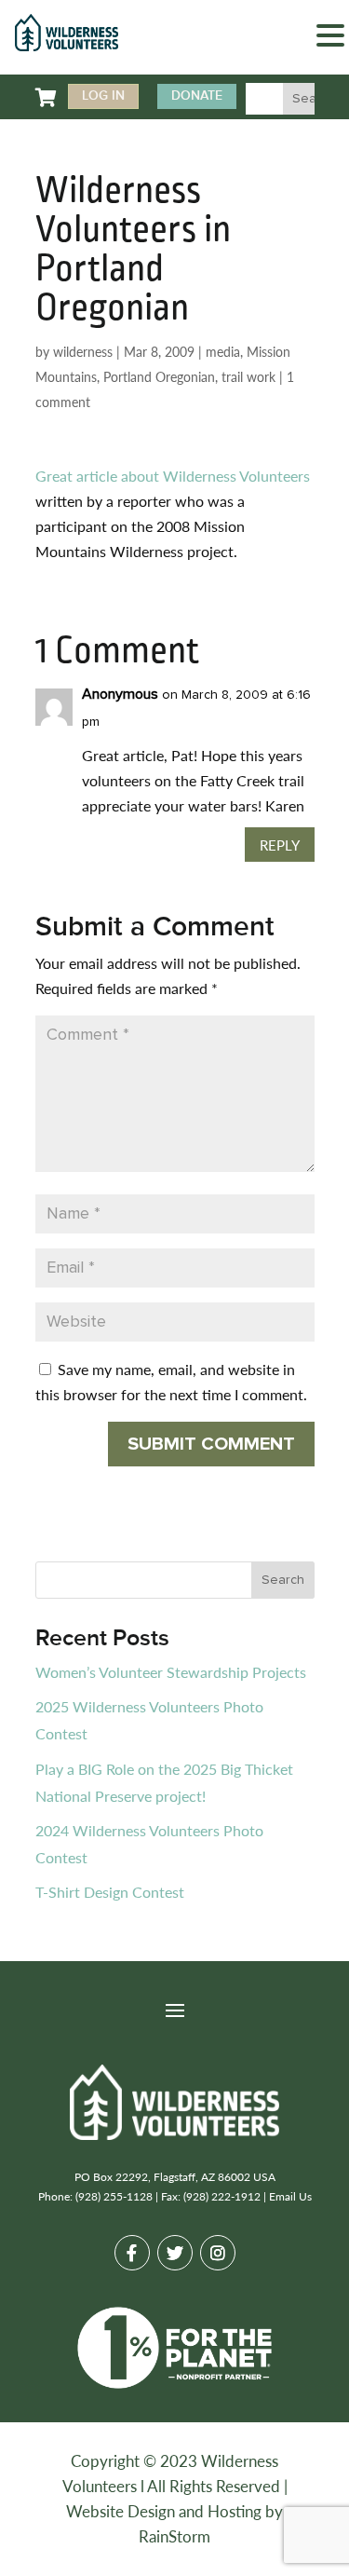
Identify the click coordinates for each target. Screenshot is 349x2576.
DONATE (197, 95)
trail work (248, 376)
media (223, 351)
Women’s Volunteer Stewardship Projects (171, 1672)
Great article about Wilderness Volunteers (173, 476)
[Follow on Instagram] (218, 2253)
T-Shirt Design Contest (110, 1892)
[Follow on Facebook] (132, 2253)
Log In (103, 95)
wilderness (83, 351)
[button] (330, 38)
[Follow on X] (175, 2253)
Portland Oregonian (159, 376)
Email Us (290, 2196)
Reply (280, 845)
